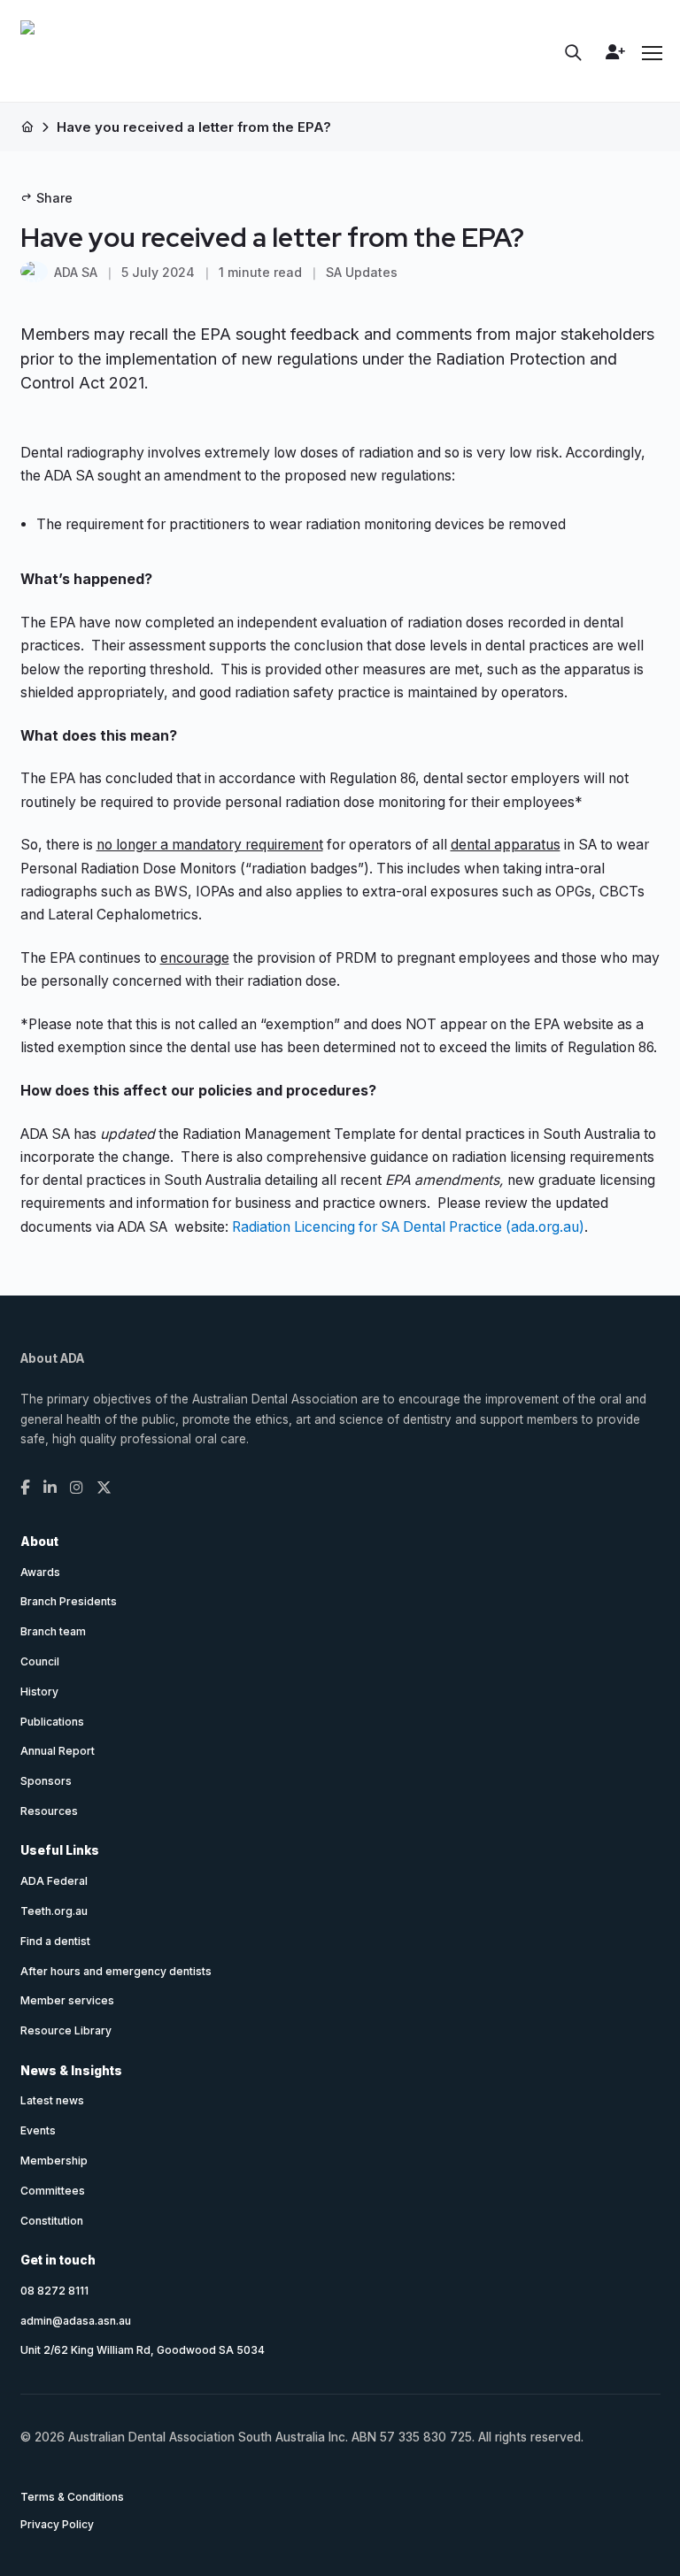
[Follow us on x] (104, 1488)
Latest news (52, 2100)
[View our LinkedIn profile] (50, 1488)
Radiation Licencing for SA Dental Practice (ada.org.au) (408, 1227)
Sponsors (46, 1781)
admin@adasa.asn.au (76, 2321)
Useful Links (60, 1850)
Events (38, 2130)
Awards (40, 1572)
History (39, 1692)
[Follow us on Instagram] (77, 1488)
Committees (53, 2191)
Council (40, 1661)
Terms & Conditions (72, 2497)
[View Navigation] (651, 53)
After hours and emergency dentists (116, 1971)
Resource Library (66, 2030)
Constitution (52, 2221)
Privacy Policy (57, 2524)
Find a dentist (55, 1941)
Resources (49, 1811)
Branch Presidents (69, 1601)
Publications (52, 1722)
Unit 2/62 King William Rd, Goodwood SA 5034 (143, 2350)
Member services (67, 2000)
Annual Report (58, 1751)
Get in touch (58, 2260)
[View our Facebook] (25, 1488)
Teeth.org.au (54, 1911)
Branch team (53, 1631)
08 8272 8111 (54, 2291)
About (39, 1542)
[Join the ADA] (612, 52)
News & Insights (71, 2071)
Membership (54, 2161)
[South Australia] (27, 54)
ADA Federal (54, 1881)
